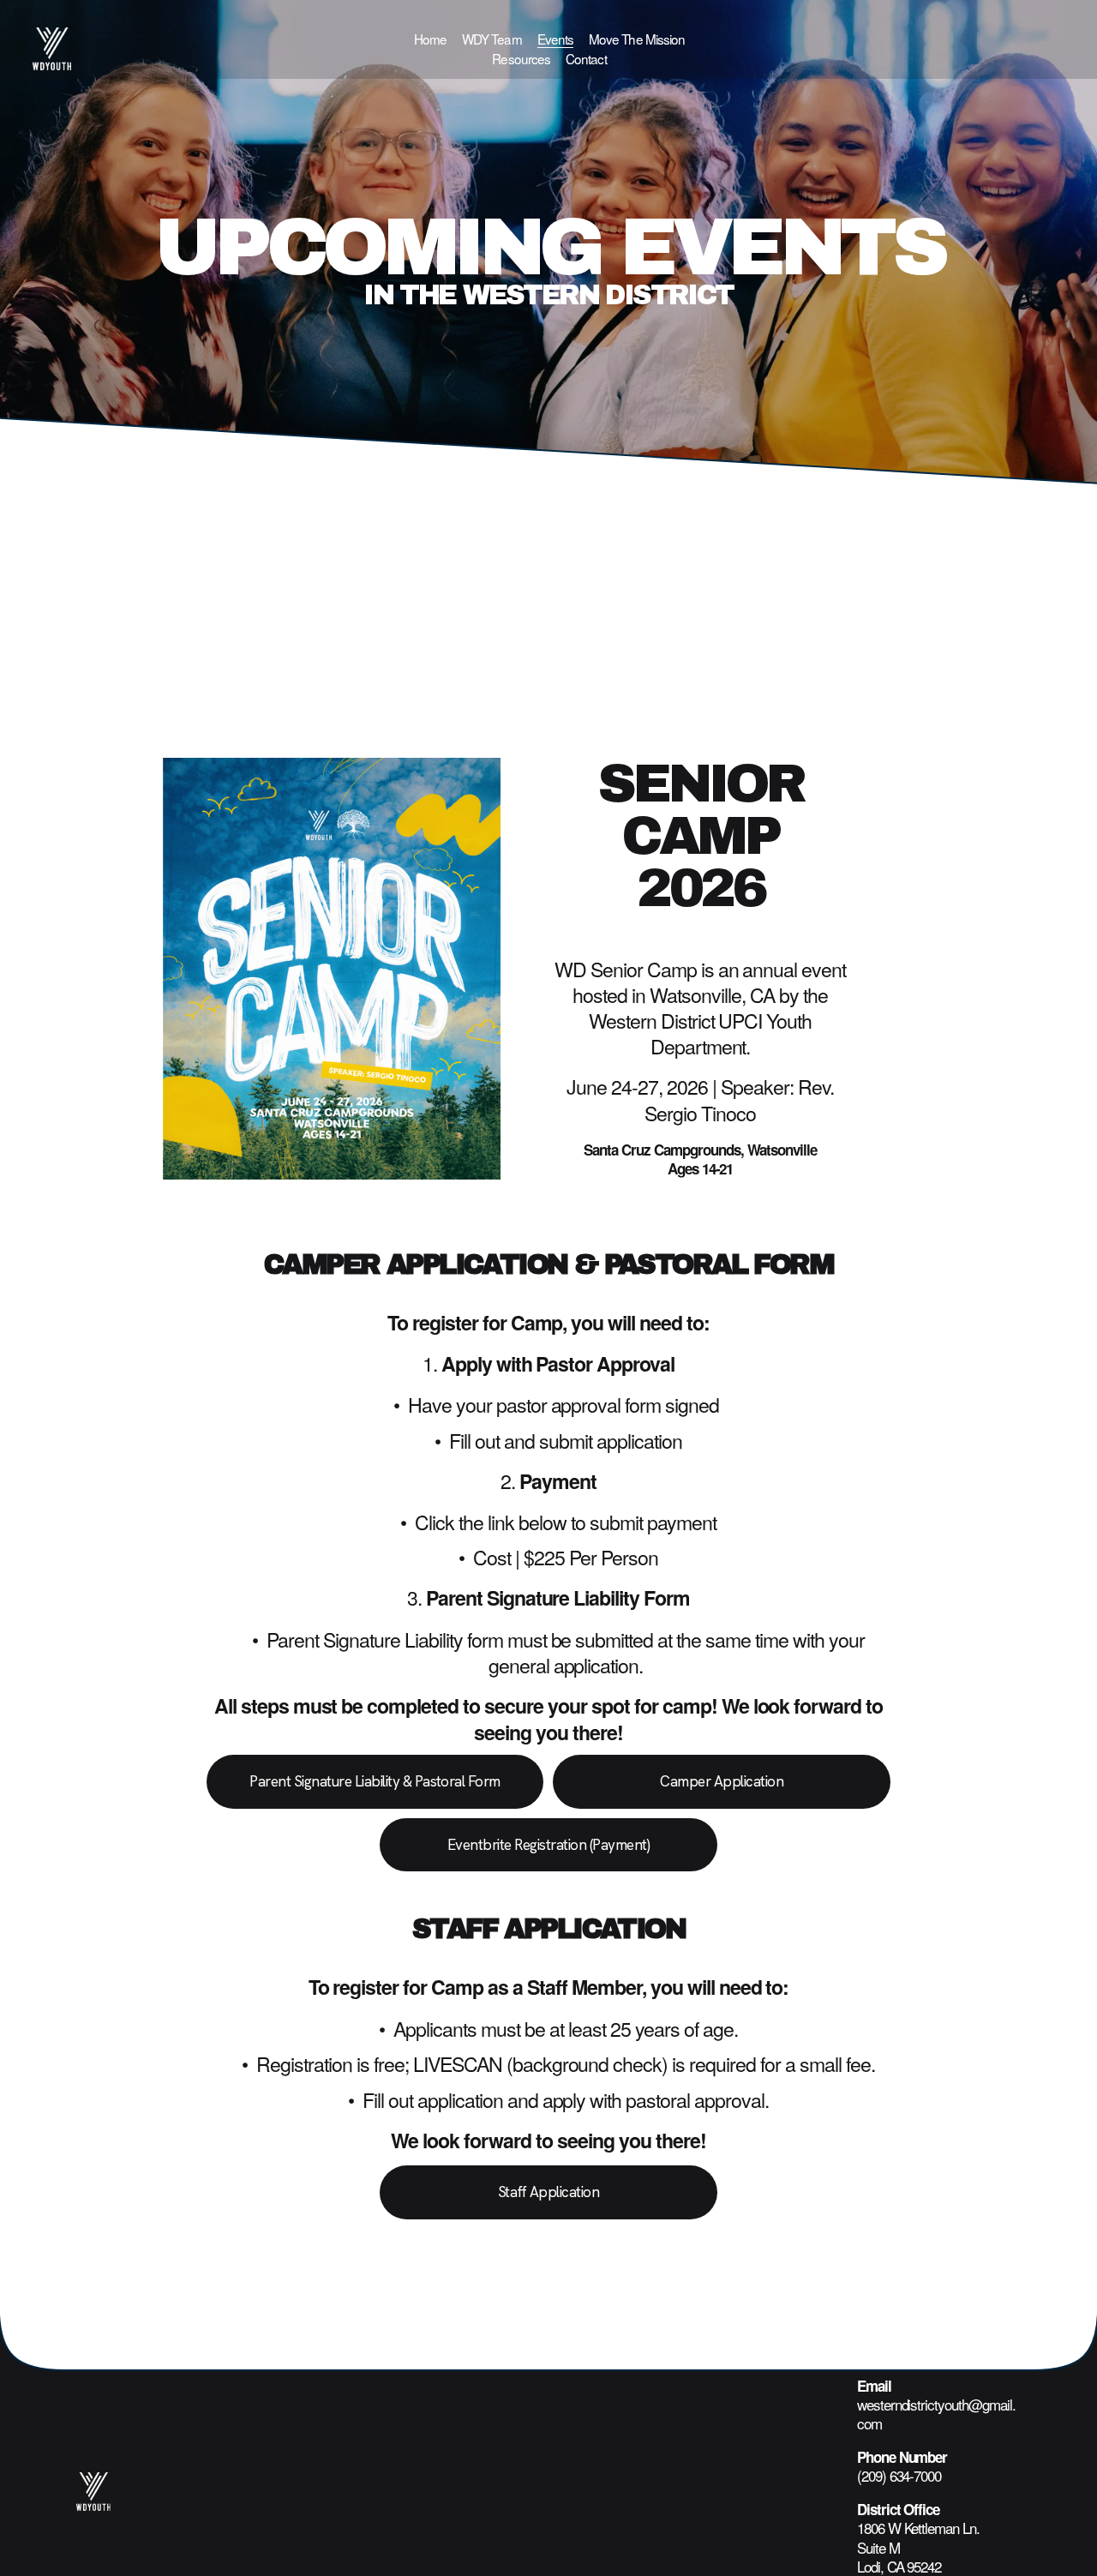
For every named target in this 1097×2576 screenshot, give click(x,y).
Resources (521, 58)
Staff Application (548, 2192)
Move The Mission (637, 39)
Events (556, 39)
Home (430, 39)
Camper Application (722, 1781)
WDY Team (492, 39)
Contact (586, 58)
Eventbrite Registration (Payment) (548, 1845)
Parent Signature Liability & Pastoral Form (375, 1781)
